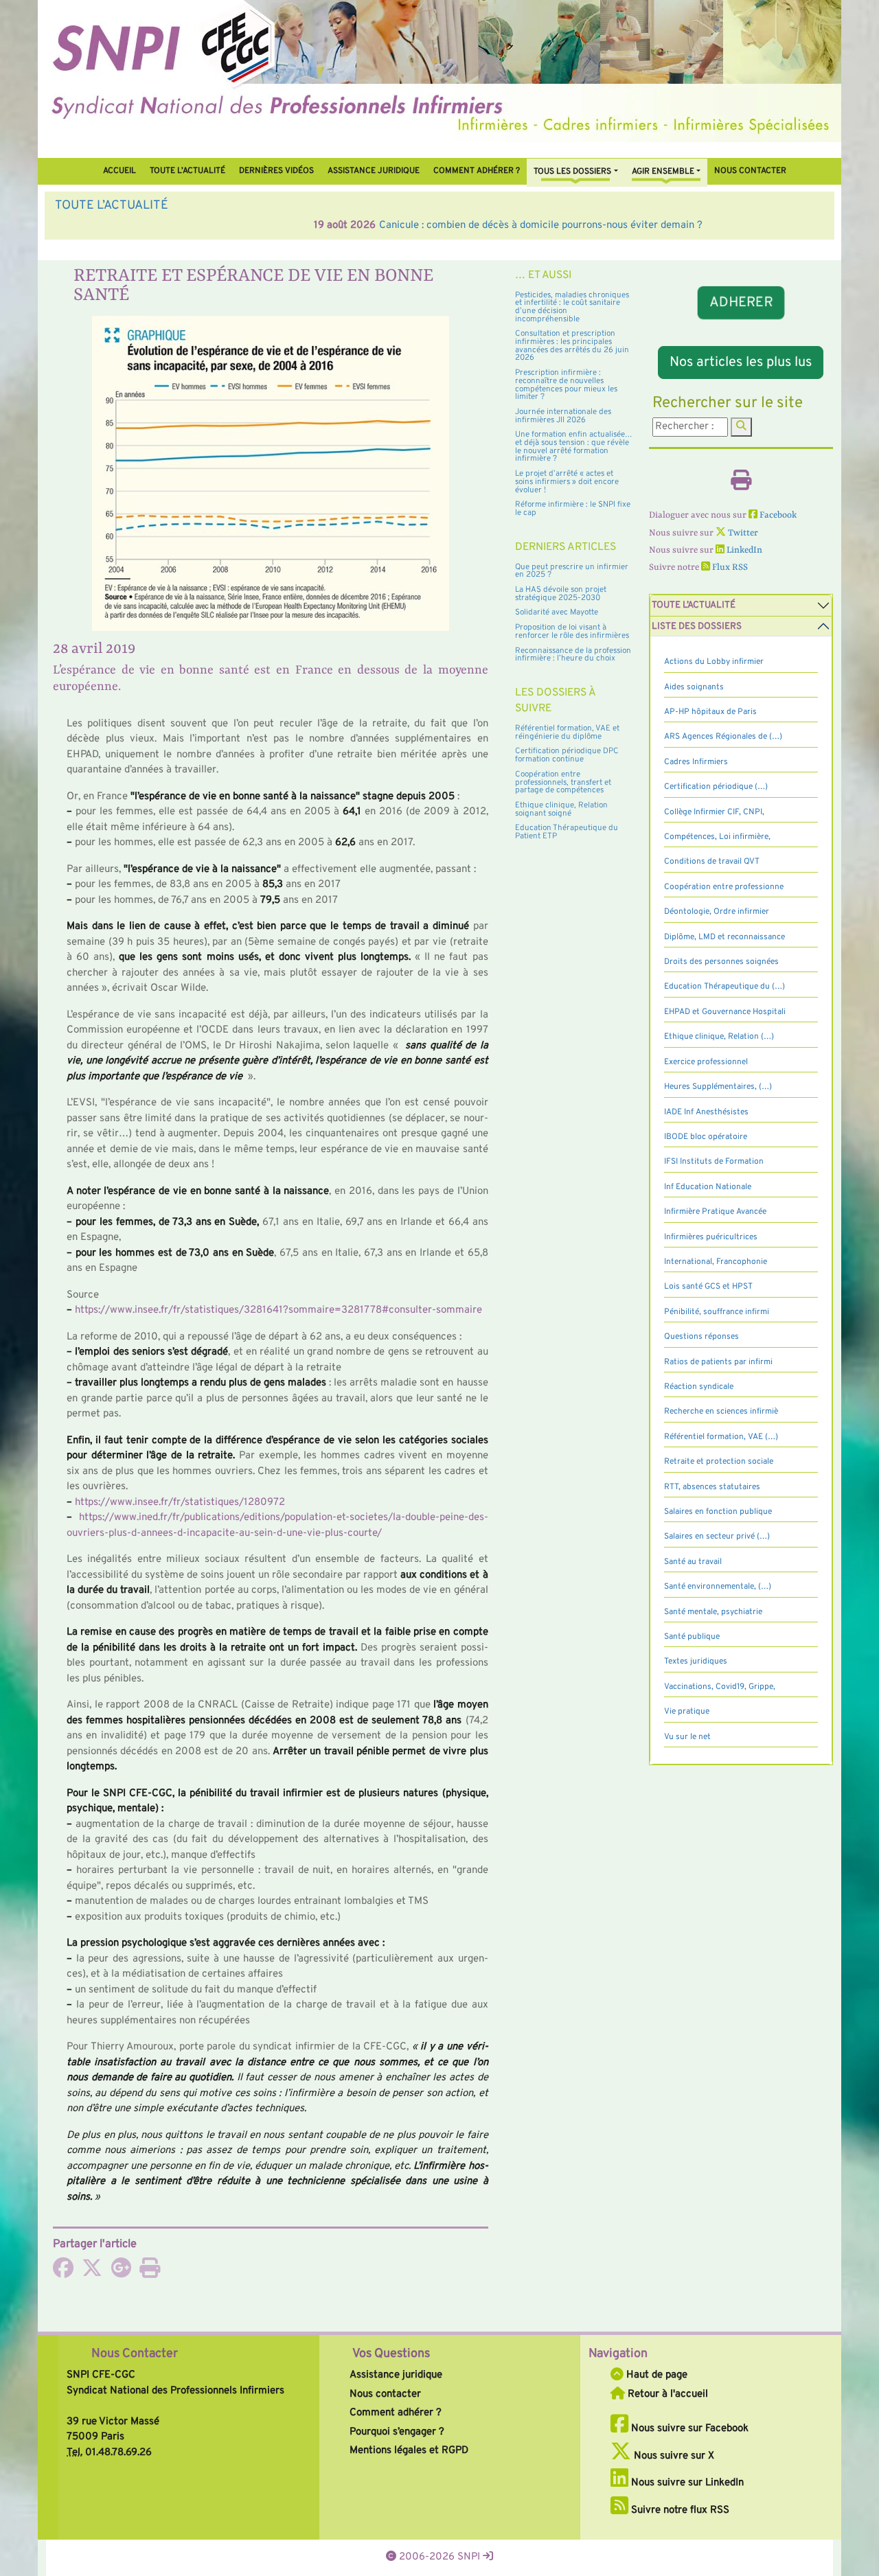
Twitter (742, 533)
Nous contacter (750, 171)
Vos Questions (391, 2354)
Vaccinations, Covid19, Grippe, (720, 1687)
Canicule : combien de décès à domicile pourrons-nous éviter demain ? (282, 226)
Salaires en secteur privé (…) (717, 1537)
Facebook (777, 515)
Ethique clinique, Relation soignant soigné (561, 809)
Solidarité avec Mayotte (557, 612)
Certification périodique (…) (716, 787)
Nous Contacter (135, 2354)
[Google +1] (121, 2273)
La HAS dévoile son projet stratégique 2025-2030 (561, 594)
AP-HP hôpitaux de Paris (710, 712)
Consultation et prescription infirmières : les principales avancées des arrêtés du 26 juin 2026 (572, 346)
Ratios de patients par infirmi (718, 1362)
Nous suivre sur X (673, 2456)
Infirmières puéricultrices (711, 1237)
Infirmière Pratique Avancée (715, 1212)
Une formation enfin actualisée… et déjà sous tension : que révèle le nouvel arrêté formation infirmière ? (574, 447)
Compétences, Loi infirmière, (717, 837)
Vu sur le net (687, 1737)
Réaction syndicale (699, 1387)
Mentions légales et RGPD (409, 2451)
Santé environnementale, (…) (718, 1587)
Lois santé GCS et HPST (708, 1287)
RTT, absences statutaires (712, 1487)
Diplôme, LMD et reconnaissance (724, 937)
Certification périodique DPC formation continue (567, 755)
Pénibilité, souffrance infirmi (717, 1312)
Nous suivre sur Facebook (688, 2429)
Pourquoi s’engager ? (397, 2432)
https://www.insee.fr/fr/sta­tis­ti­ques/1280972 (180, 1503)
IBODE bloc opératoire (706, 1137)
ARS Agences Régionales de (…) (723, 737)
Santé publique (692, 1637)
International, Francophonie (716, 1262)
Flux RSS (729, 567)
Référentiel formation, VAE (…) (721, 1437)
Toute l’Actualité (187, 171)
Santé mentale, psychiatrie (713, 1612)
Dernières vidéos (276, 171)
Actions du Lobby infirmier (714, 662)
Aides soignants (694, 687)
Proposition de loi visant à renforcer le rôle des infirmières (572, 632)
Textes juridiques (696, 1661)
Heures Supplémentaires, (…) (718, 1087)
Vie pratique (687, 1712)
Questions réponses (701, 1337)
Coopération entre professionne (724, 887)
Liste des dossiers (697, 626)
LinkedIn (743, 550)
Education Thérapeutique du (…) (724, 987)
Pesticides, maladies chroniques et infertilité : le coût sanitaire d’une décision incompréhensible (572, 307)
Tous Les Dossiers (572, 172)
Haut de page (655, 2375)
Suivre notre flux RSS (679, 2510)
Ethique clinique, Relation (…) (719, 1037)
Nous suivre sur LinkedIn (686, 2483)
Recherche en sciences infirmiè (721, 1412)
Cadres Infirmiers (696, 762)
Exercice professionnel (706, 1062)
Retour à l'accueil (666, 2394)
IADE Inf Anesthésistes (706, 1112)
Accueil (119, 171)
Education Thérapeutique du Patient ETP (567, 832)
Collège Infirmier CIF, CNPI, (714, 812)
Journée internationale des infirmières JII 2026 (563, 416)
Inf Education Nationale (708, 1187)
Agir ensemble (663, 172)
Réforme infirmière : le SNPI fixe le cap (573, 509)
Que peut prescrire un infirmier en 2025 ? (572, 571)
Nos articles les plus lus (741, 363)
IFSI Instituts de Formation (714, 1162)
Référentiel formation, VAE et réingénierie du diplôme (567, 733)
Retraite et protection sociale (719, 1462)
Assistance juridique (374, 171)
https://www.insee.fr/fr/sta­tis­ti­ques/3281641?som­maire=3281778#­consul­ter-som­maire (278, 1310)
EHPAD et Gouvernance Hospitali (725, 1012)
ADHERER (741, 303)
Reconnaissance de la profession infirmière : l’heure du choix (573, 655)
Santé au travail (693, 1562)
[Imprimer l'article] (150, 2273)
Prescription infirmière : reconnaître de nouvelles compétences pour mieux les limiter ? (566, 385)
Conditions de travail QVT (712, 862)
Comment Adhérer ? (477, 171)
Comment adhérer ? (396, 2413)
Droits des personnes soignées (721, 962)
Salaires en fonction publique (718, 1512)
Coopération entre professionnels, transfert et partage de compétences (563, 782)
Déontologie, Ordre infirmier (717, 912)
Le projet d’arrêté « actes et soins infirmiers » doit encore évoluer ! (567, 482)
